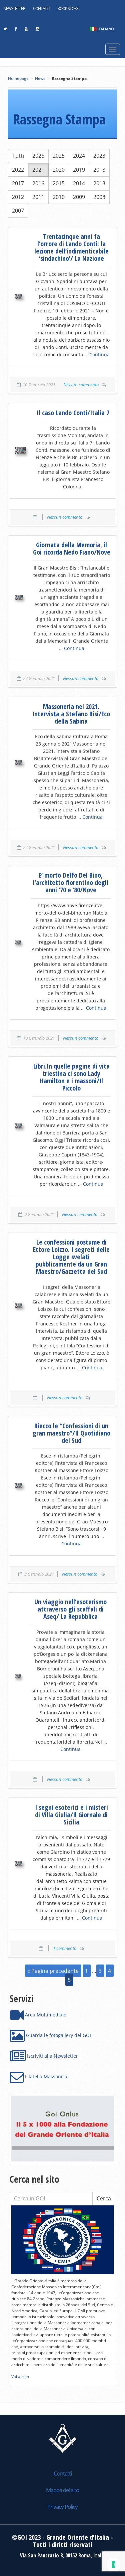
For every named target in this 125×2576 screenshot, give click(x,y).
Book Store (68, 8)
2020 (59, 170)
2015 (59, 183)
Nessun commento (81, 385)
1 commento (65, 1948)
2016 (38, 183)
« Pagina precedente (53, 1971)
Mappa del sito (62, 2490)
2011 (38, 197)
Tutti (18, 156)
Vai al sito (20, 2377)
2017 (18, 183)
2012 (18, 197)
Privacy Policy (62, 2507)
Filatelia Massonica (45, 2076)
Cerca (104, 2198)
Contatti (41, 8)
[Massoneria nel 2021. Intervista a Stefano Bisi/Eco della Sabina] (18, 763)
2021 (38, 170)
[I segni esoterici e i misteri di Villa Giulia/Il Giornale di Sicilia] (18, 1863)
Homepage (18, 78)
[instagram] (37, 31)
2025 (59, 156)
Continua (99, 354)
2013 (99, 183)
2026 (38, 156)
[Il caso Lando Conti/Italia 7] (20, 450)
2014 (79, 183)
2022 (18, 170)
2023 (99, 156)
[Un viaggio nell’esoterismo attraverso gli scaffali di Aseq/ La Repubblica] (18, 1676)
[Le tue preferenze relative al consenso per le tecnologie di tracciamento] (113, 2564)
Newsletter (14, 8)
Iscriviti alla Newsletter (52, 2056)
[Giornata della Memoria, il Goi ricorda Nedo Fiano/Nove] (19, 597)
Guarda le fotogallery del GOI (58, 2035)
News (40, 78)
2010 (59, 197)
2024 (79, 156)
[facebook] (16, 31)
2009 (79, 197)
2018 (99, 170)
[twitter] (5, 31)
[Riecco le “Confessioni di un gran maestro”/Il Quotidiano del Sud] (18, 1485)
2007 (18, 211)
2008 (99, 197)
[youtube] (26, 31)
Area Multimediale (45, 2015)
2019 (79, 170)
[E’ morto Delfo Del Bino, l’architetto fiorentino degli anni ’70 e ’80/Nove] (18, 943)
